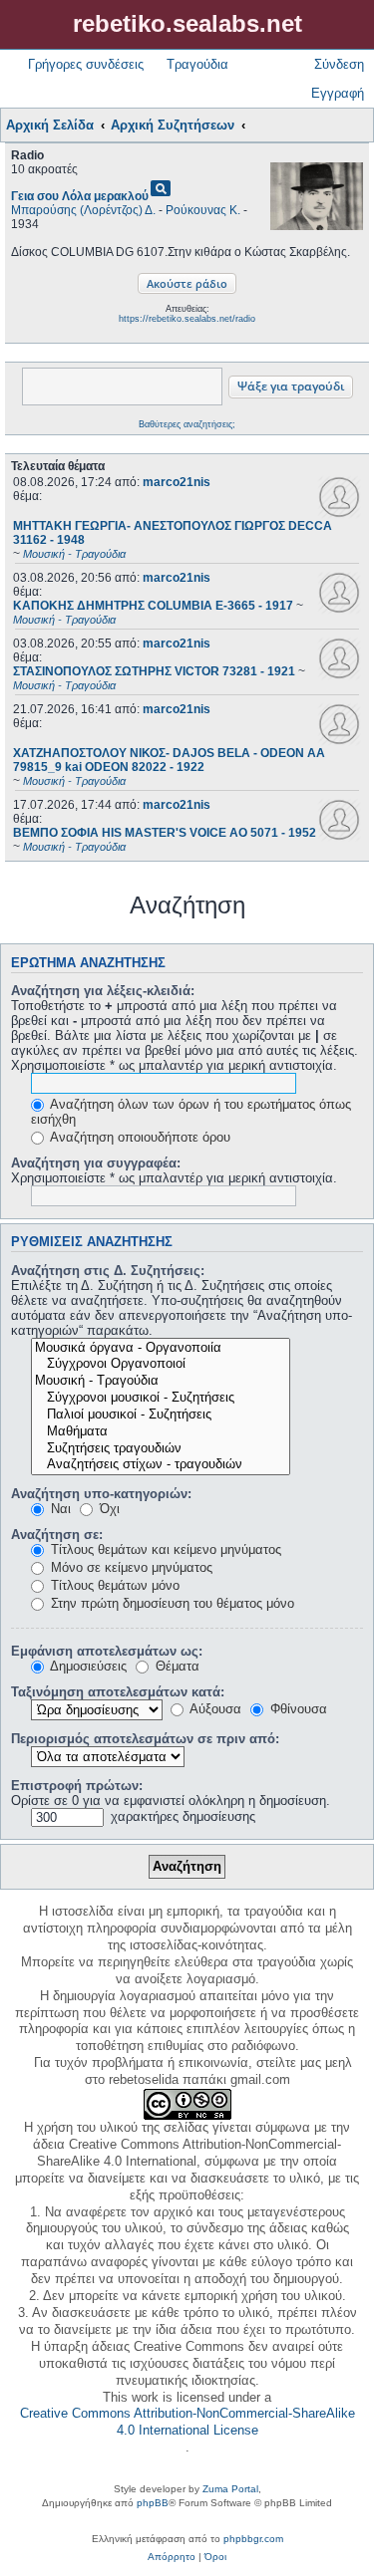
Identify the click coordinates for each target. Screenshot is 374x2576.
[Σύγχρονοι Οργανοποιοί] (161, 1364)
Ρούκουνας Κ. (203, 210)
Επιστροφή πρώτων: (77, 1786)
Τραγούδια (197, 64)
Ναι (59, 1509)
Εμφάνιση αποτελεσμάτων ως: (107, 1651)
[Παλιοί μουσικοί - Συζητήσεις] (161, 1415)
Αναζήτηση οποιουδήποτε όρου (139, 1137)
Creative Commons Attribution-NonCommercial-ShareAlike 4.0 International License (187, 2422)
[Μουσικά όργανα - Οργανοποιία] (161, 1348)
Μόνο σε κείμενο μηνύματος (130, 1567)
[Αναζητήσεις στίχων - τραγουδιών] (161, 1465)
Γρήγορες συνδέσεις (86, 64)
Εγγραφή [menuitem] (338, 93)
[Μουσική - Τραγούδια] (161, 1381)
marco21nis (177, 482)
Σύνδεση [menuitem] (339, 64)
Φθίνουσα (297, 1709)
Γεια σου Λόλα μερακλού (80, 196)
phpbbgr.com (253, 2539)
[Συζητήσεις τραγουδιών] (161, 1449)
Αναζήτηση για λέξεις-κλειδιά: (103, 991)
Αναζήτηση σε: (57, 1535)
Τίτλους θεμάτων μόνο (113, 1585)
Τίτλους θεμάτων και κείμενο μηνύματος (164, 1549)
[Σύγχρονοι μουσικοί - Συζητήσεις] (161, 1398)
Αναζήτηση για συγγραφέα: (96, 1163)
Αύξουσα (214, 1709)
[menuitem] (172, 2557)
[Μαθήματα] (161, 1432)
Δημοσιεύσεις (87, 1666)
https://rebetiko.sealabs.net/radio (187, 319)
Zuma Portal (230, 2489)
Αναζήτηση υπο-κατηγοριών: (101, 1494)
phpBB (153, 2503)
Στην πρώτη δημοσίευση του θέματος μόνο (171, 1603)
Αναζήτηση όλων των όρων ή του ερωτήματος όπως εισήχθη (191, 1112)
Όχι (108, 1509)
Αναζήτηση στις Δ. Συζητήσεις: (108, 1271)
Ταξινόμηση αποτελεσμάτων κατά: (118, 1692)
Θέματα (176, 1666)
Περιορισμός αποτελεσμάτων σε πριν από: (145, 1739)
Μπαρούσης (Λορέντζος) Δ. (83, 210)
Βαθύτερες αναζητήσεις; (187, 424)
